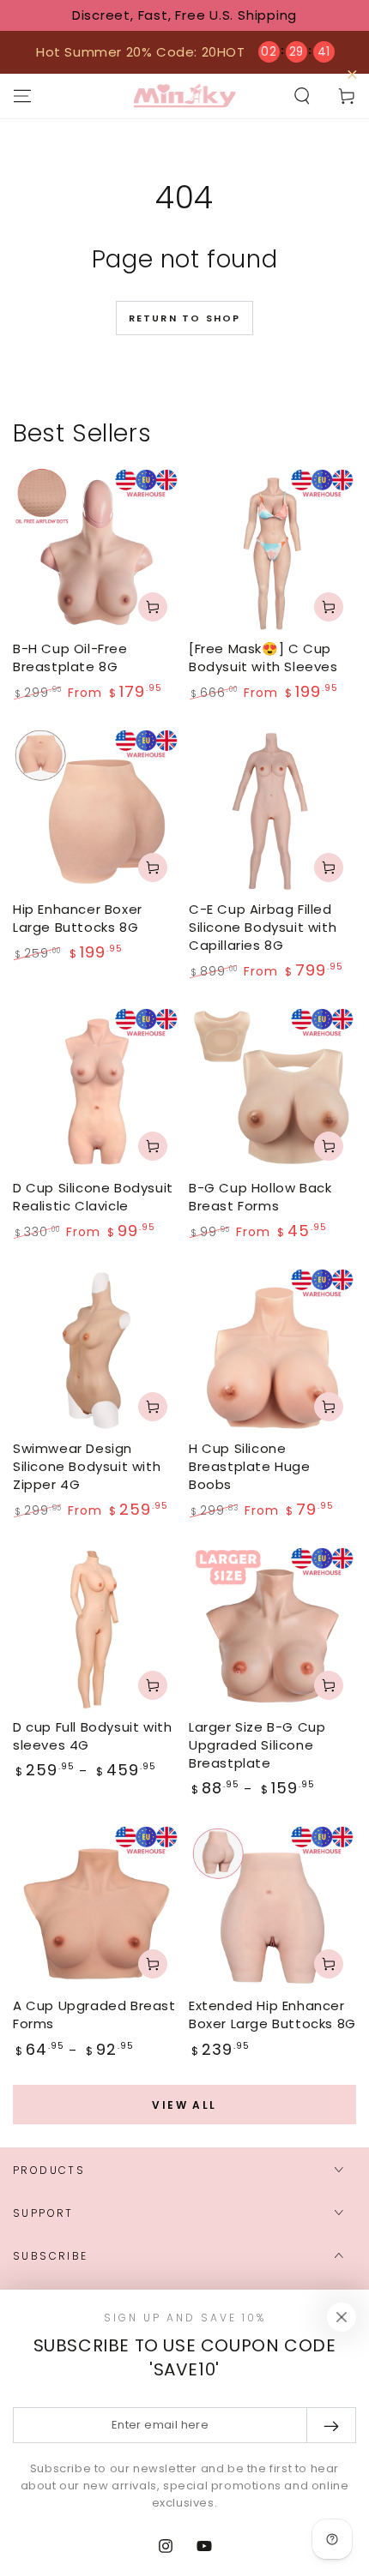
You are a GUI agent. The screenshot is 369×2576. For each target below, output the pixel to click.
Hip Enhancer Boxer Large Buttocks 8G (78, 918)
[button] (302, 96)
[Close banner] (352, 75)
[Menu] (22, 96)
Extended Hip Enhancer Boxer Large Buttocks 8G (272, 2015)
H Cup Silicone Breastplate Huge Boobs (250, 1466)
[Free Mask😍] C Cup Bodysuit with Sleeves (263, 658)
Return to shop (185, 318)
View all (184, 2105)
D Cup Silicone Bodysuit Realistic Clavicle (93, 1197)
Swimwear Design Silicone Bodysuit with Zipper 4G (87, 1466)
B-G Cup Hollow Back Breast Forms (260, 1197)
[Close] (342, 2317)
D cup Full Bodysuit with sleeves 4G (92, 1736)
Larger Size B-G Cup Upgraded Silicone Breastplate (257, 1745)
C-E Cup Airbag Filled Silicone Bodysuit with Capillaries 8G (263, 927)
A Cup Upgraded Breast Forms (94, 2015)
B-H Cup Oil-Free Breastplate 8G (70, 658)
